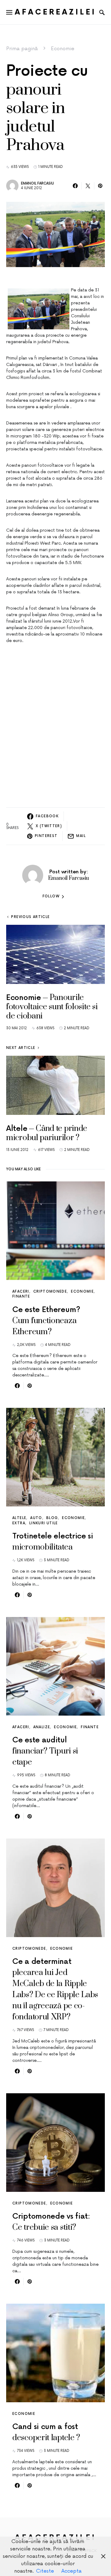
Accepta (72, 2571)
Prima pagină (22, 49)
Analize (42, 1727)
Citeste (45, 2571)
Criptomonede (50, 1292)
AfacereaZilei (55, 12)
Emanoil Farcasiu (37, 183)
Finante (21, 1296)
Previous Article (30, 917)
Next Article (21, 1048)
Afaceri (21, 1292)
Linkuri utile (44, 1523)
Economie (63, 49)
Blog (52, 1518)
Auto (36, 1518)
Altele (19, 1518)
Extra (19, 1523)
